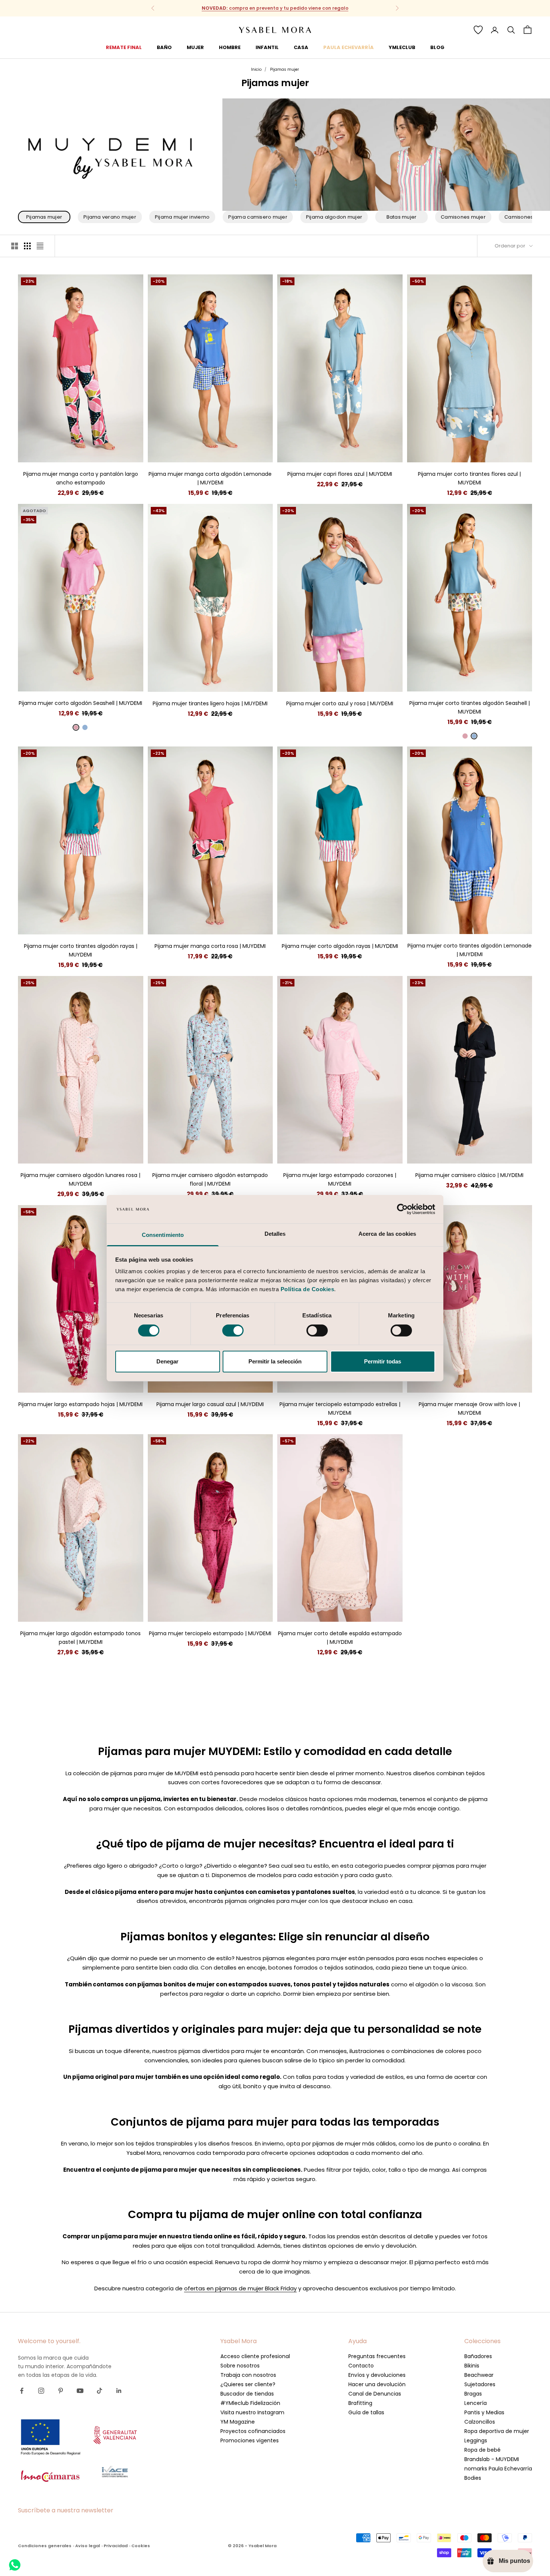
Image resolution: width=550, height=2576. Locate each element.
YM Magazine (238, 2422)
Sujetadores (480, 2384)
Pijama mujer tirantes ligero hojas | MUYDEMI (210, 703)
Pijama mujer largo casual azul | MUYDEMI (210, 1404)
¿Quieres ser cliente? (248, 2384)
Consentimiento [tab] (163, 1235)
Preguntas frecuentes (377, 2356)
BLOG (437, 47)
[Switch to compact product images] (40, 246)
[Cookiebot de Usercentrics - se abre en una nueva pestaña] (402, 1209)
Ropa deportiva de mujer (497, 2431)
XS (47, 1152)
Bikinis (472, 2366)
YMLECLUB (402, 47)
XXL (108, 451)
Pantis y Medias (484, 2412)
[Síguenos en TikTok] (100, 2391)
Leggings (476, 2440)
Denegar (167, 1361)
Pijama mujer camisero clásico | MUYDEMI (469, 1175)
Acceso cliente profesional (255, 2356)
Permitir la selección (275, 1361)
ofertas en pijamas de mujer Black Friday (240, 2288)
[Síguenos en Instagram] (41, 2391)
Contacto (361, 2366)
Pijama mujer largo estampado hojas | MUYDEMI (80, 1404)
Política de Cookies (308, 1289)
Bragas (473, 2394)
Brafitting (360, 2403)
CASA (301, 47)
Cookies (141, 2546)
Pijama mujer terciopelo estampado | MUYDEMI (210, 1633)
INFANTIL (267, 47)
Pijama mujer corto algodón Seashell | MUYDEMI (80, 703)
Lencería (476, 2403)
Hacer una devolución (377, 2384)
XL (94, 451)
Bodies (473, 2478)
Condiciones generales (45, 2546)
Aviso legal (88, 2546)
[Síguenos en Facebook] (22, 2391)
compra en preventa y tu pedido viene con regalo (275, 8)
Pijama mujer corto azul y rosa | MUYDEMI (340, 703)
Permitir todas (383, 1361)
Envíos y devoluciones (377, 2375)
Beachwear (479, 2375)
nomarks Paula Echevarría (498, 2469)
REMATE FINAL (124, 47)
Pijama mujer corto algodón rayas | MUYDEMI (340, 946)
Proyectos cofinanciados (253, 2431)
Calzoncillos (480, 2422)
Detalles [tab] (275, 1234)
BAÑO (164, 47)
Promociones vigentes (250, 2440)
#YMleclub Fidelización (250, 2403)
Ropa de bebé (482, 2450)
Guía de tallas (366, 2412)
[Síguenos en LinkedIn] (119, 2391)
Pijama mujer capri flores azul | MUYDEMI (340, 474)
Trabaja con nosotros (248, 2375)
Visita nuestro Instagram (252, 2412)
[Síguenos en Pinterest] (61, 2391)
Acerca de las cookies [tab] (387, 1234)
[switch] (233, 1330)
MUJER (195, 47)
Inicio (256, 69)
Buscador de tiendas (247, 2394)
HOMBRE (230, 47)
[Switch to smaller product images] (27, 246)
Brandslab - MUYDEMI (492, 2459)
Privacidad (116, 2546)
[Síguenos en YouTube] (80, 2391)
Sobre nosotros (240, 2366)
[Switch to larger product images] (15, 246)
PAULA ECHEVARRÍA (349, 47)
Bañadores (478, 2356)
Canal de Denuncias (375, 2394)
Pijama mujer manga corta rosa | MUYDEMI (210, 946)
